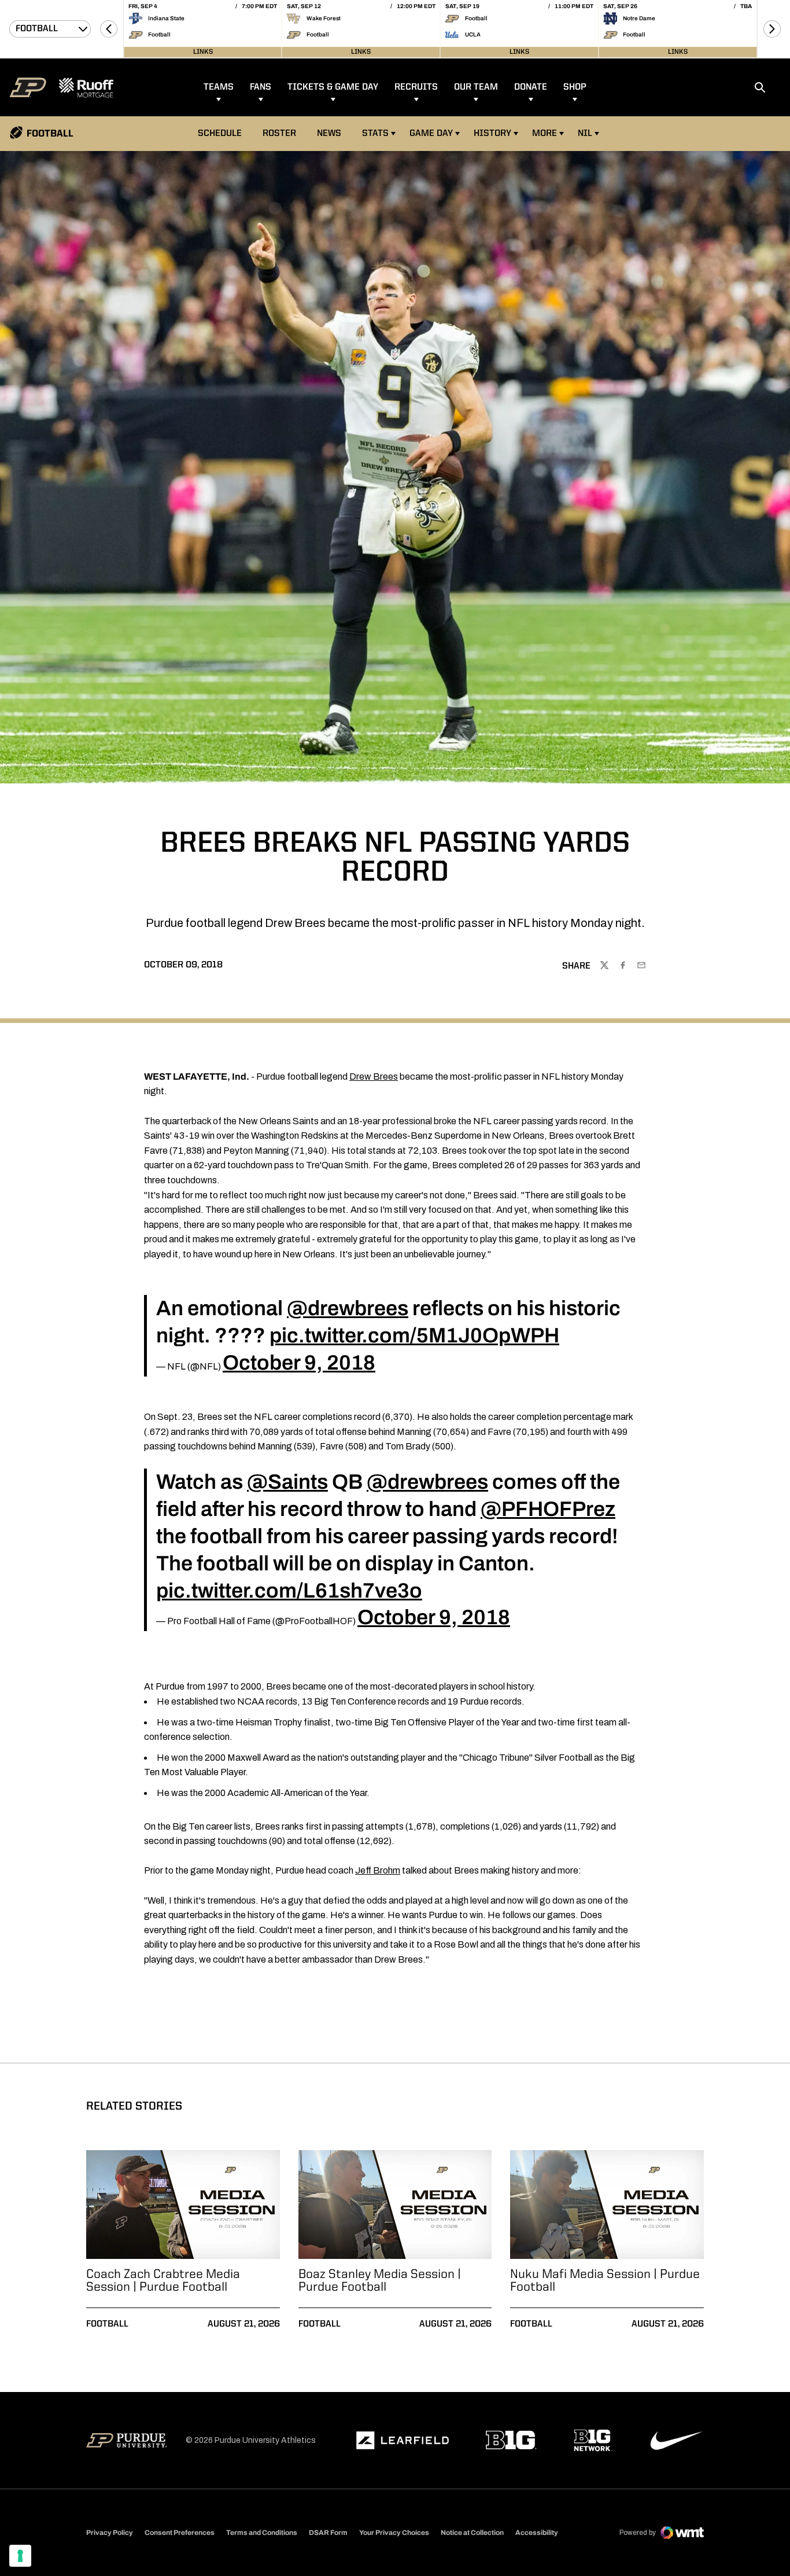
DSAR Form (328, 2533)
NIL (585, 134)
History (492, 134)
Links (203, 52)
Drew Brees (374, 1077)
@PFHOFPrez (548, 1509)
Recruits (416, 87)
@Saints (287, 1482)
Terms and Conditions (262, 2533)
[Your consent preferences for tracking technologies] (20, 2556)
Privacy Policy (110, 2533)
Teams (219, 87)
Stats (375, 134)
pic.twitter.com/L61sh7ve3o (289, 1591)
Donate (531, 87)
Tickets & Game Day (333, 87)
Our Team (476, 87)
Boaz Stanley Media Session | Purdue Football (380, 2281)
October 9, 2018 (299, 1363)
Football (107, 2324)
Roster (279, 134)
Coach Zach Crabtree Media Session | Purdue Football (163, 2281)
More (544, 134)
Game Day (431, 134)
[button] (109, 29)
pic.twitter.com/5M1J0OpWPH (414, 1335)
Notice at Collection (472, 2533)
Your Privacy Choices (394, 2533)
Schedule (220, 134)
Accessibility (537, 2532)
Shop (575, 87)
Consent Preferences (180, 2533)
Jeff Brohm (378, 1870)
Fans (261, 87)
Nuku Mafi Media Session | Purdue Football (605, 2281)
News (329, 134)
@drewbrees (348, 1308)
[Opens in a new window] (403, 2441)
